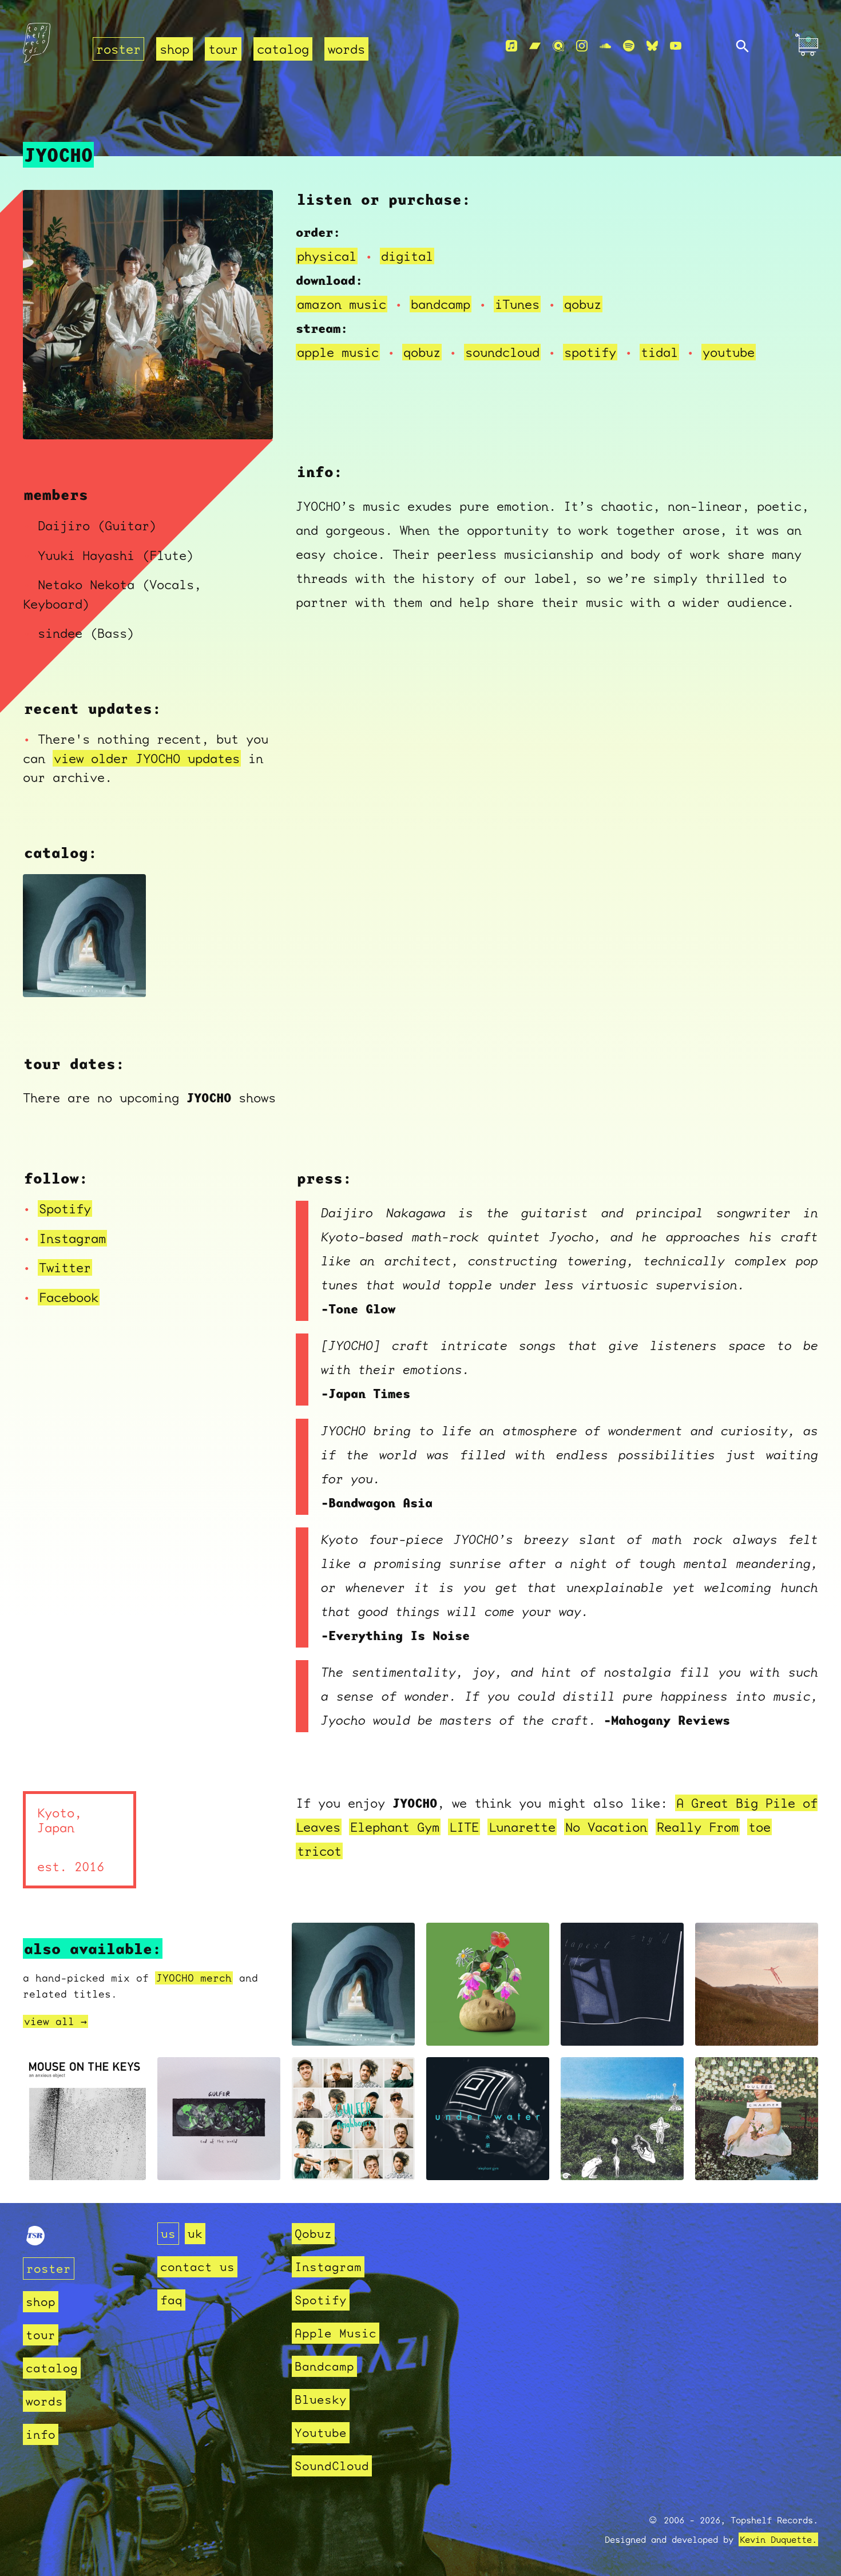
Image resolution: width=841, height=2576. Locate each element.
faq (171, 2300)
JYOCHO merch (194, 1978)
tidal (659, 352)
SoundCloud (332, 2466)
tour (223, 49)
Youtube (321, 2433)
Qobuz (313, 2234)
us (168, 2234)
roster (118, 49)
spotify (590, 352)
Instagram (72, 1238)
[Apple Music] (511, 46)
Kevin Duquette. (778, 2539)
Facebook (69, 1297)
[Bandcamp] (535, 46)
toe (759, 1827)
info (41, 2434)
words (346, 49)
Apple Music (336, 2333)
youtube (729, 352)
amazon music (342, 304)
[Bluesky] (652, 46)
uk (195, 2234)
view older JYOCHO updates (147, 758)
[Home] (51, 47)
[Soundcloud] (605, 46)
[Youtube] (676, 46)
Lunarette (522, 1827)
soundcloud (502, 352)
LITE (464, 1827)
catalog (283, 49)
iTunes (517, 304)
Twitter (65, 1267)
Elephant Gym (395, 1827)
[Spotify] (629, 46)
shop (174, 49)
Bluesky (321, 2400)
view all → (55, 2021)
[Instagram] (582, 46)
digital (407, 256)
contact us (197, 2267)
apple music (338, 352)
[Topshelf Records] (35, 2241)
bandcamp (441, 304)
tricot (319, 1851)
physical (327, 256)
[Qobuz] (558, 46)
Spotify (65, 1208)
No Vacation (606, 1827)
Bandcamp (324, 2366)
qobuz (583, 304)
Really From (698, 1827)
